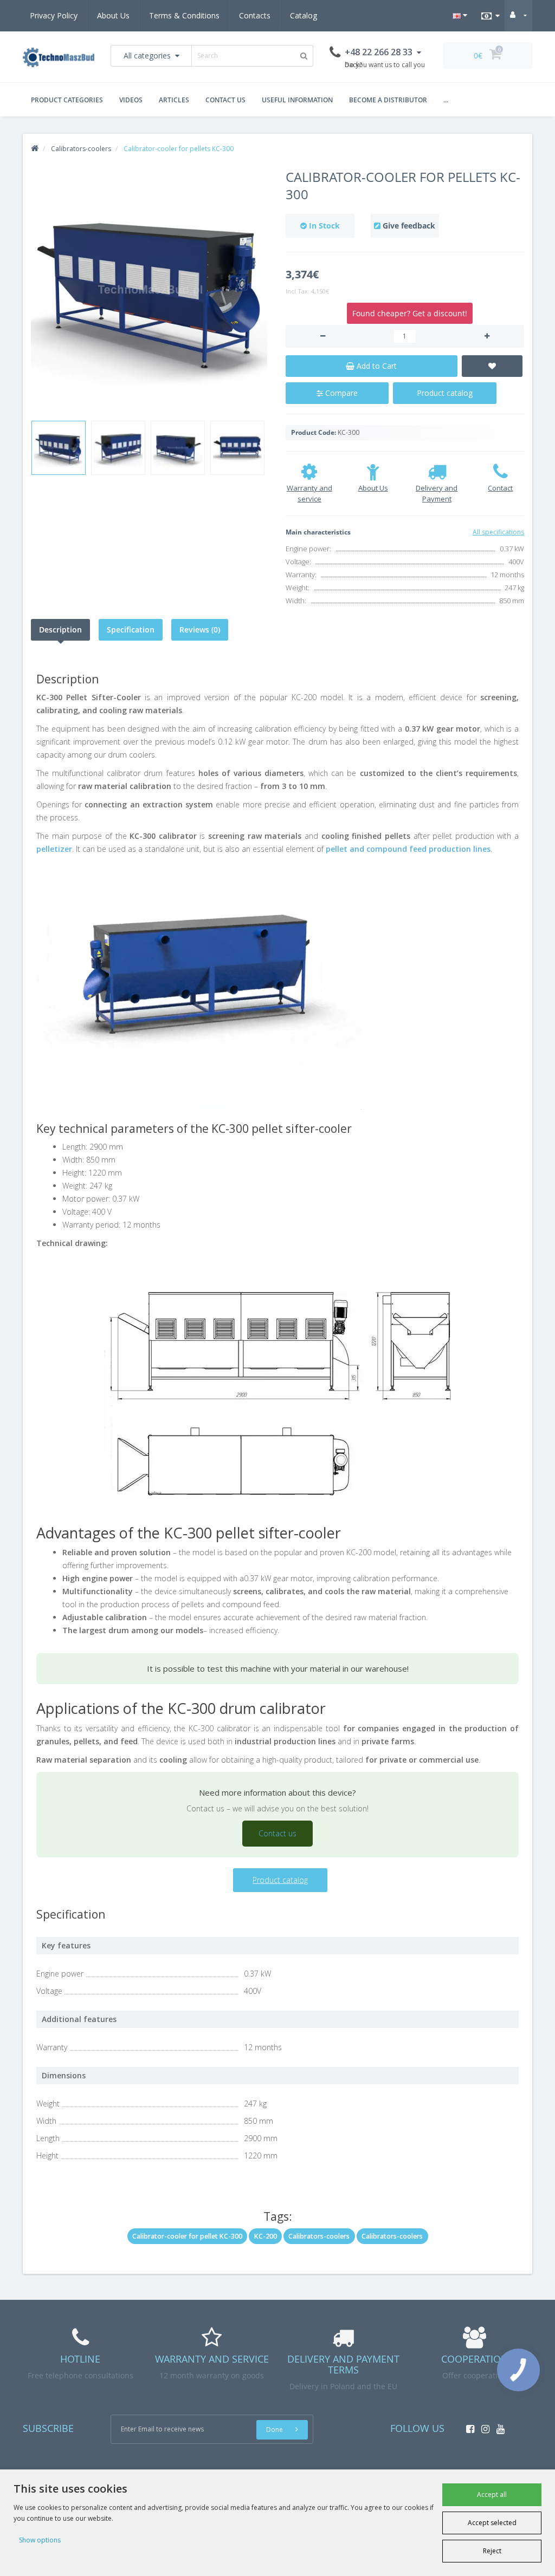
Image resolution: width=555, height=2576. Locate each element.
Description (60, 630)
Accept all (492, 2495)
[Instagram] (483, 2426)
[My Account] (518, 15)
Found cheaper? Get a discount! (410, 313)
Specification (131, 630)
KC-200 (266, 2236)
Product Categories (67, 100)
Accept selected (492, 2523)
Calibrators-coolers (319, 2236)
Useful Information (297, 100)
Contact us (225, 100)
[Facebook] (467, 2426)
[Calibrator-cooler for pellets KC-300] (150, 291)
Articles (174, 100)
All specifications (498, 532)
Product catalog (445, 393)
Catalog (304, 15)
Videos (131, 100)
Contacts (255, 15)
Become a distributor (388, 100)
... (446, 100)
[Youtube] (498, 2426)
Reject (492, 2551)
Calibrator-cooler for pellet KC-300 (187, 2236)
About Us (113, 15)
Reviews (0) (200, 630)
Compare (340, 393)
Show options (40, 2540)
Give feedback (409, 226)
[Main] (35, 149)
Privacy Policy (54, 15)
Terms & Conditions (184, 15)
